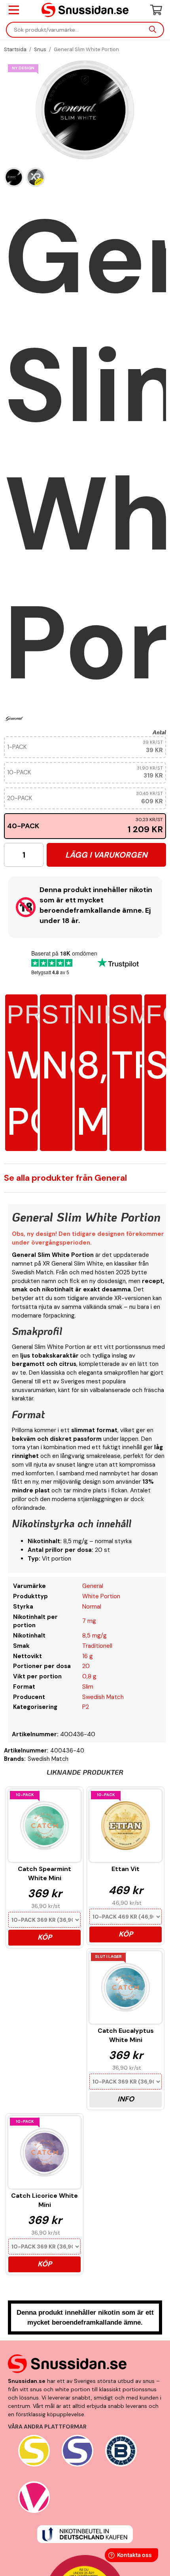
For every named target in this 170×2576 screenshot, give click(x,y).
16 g (88, 1656)
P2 (86, 1707)
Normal (92, 1607)
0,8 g (89, 1676)
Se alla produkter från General (65, 1178)
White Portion (101, 1596)
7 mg (89, 1621)
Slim (88, 1687)
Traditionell (97, 1646)
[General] (14, 718)
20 (86, 1666)
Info (126, 2099)
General (93, 1586)
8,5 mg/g (94, 1636)
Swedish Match (103, 1697)
